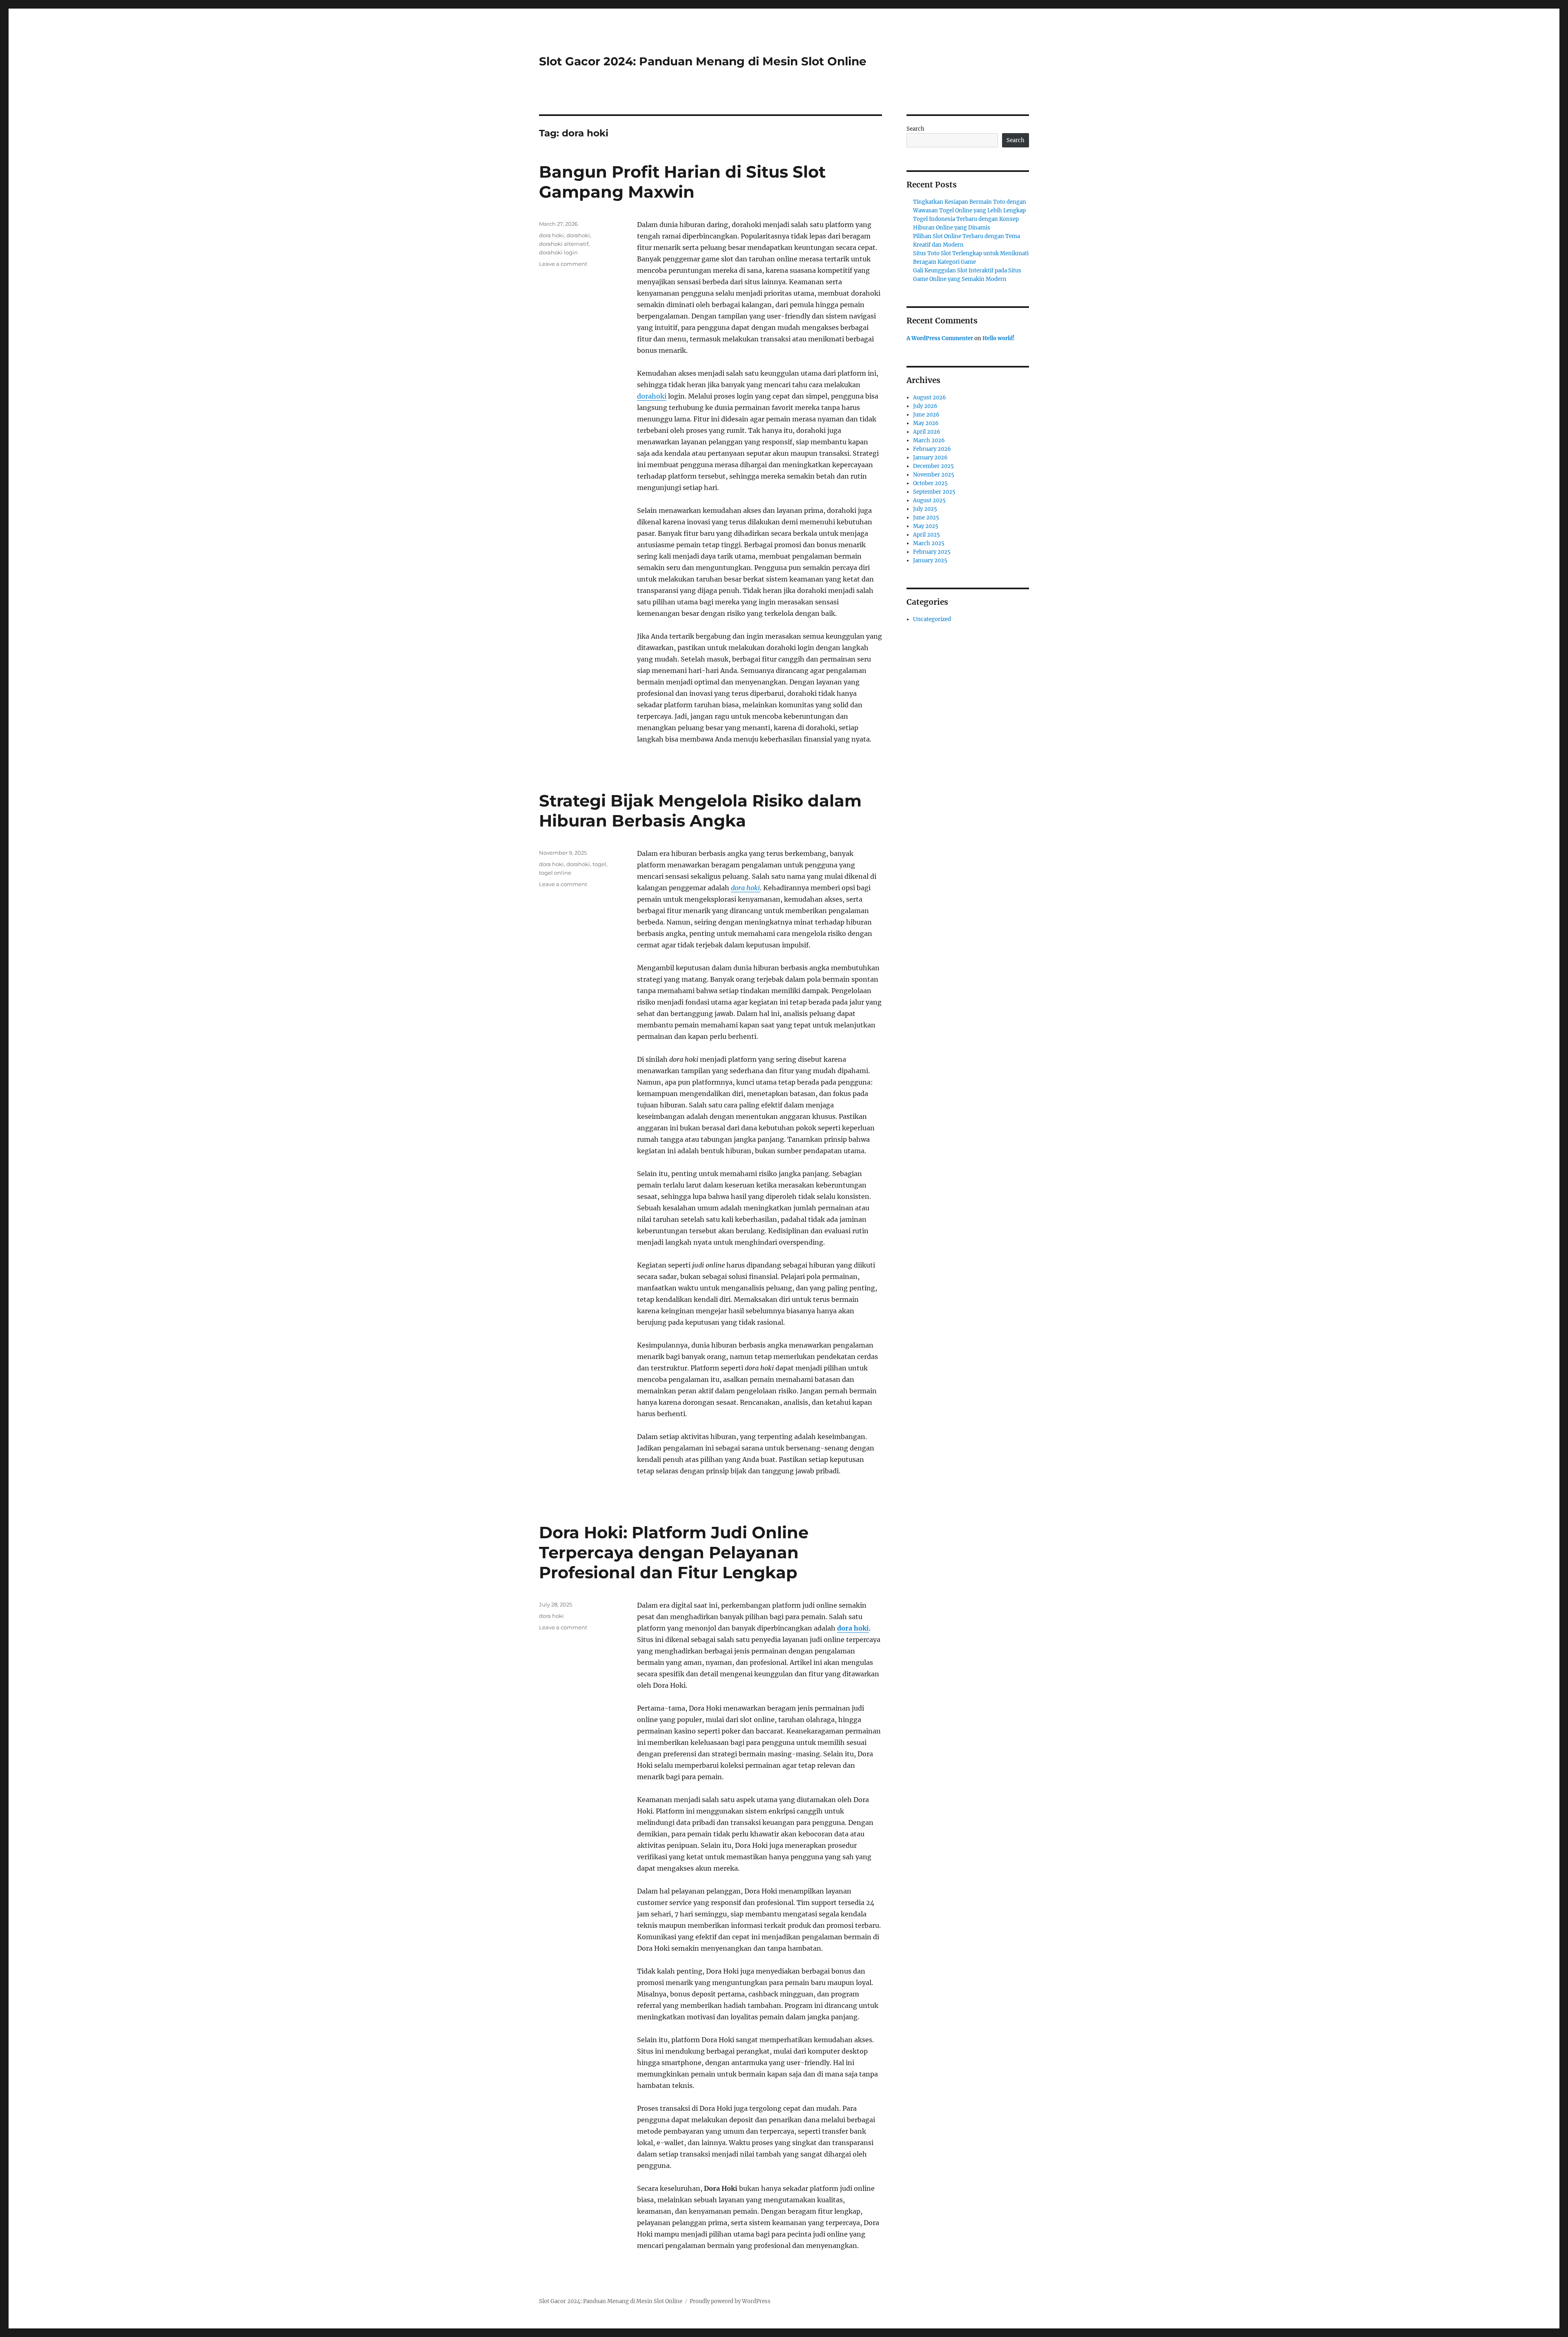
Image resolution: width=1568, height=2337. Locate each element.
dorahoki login (558, 252)
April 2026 (927, 432)
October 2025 (930, 483)
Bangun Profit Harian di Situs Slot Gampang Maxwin (682, 182)
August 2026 (930, 398)
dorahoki (652, 396)
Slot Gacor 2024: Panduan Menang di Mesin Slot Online (703, 61)
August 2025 (929, 500)
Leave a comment (563, 264)
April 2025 (927, 535)
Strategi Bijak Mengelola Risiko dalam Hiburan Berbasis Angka (700, 811)
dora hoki (551, 235)
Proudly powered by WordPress (730, 2301)
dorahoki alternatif (564, 244)
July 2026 (925, 406)
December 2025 (933, 466)
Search (915, 129)
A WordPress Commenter (940, 338)
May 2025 (926, 526)
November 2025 (934, 475)
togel (599, 864)
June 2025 (926, 518)
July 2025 (925, 509)
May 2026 (926, 423)
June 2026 (926, 415)
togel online (555, 873)
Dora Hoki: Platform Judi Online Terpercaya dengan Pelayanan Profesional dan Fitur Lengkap (674, 1552)
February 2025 (932, 552)
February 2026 (932, 449)
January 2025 (930, 560)
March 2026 (929, 440)
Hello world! (999, 338)
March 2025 (929, 543)
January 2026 (930, 458)
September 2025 (934, 492)
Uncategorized (932, 619)
